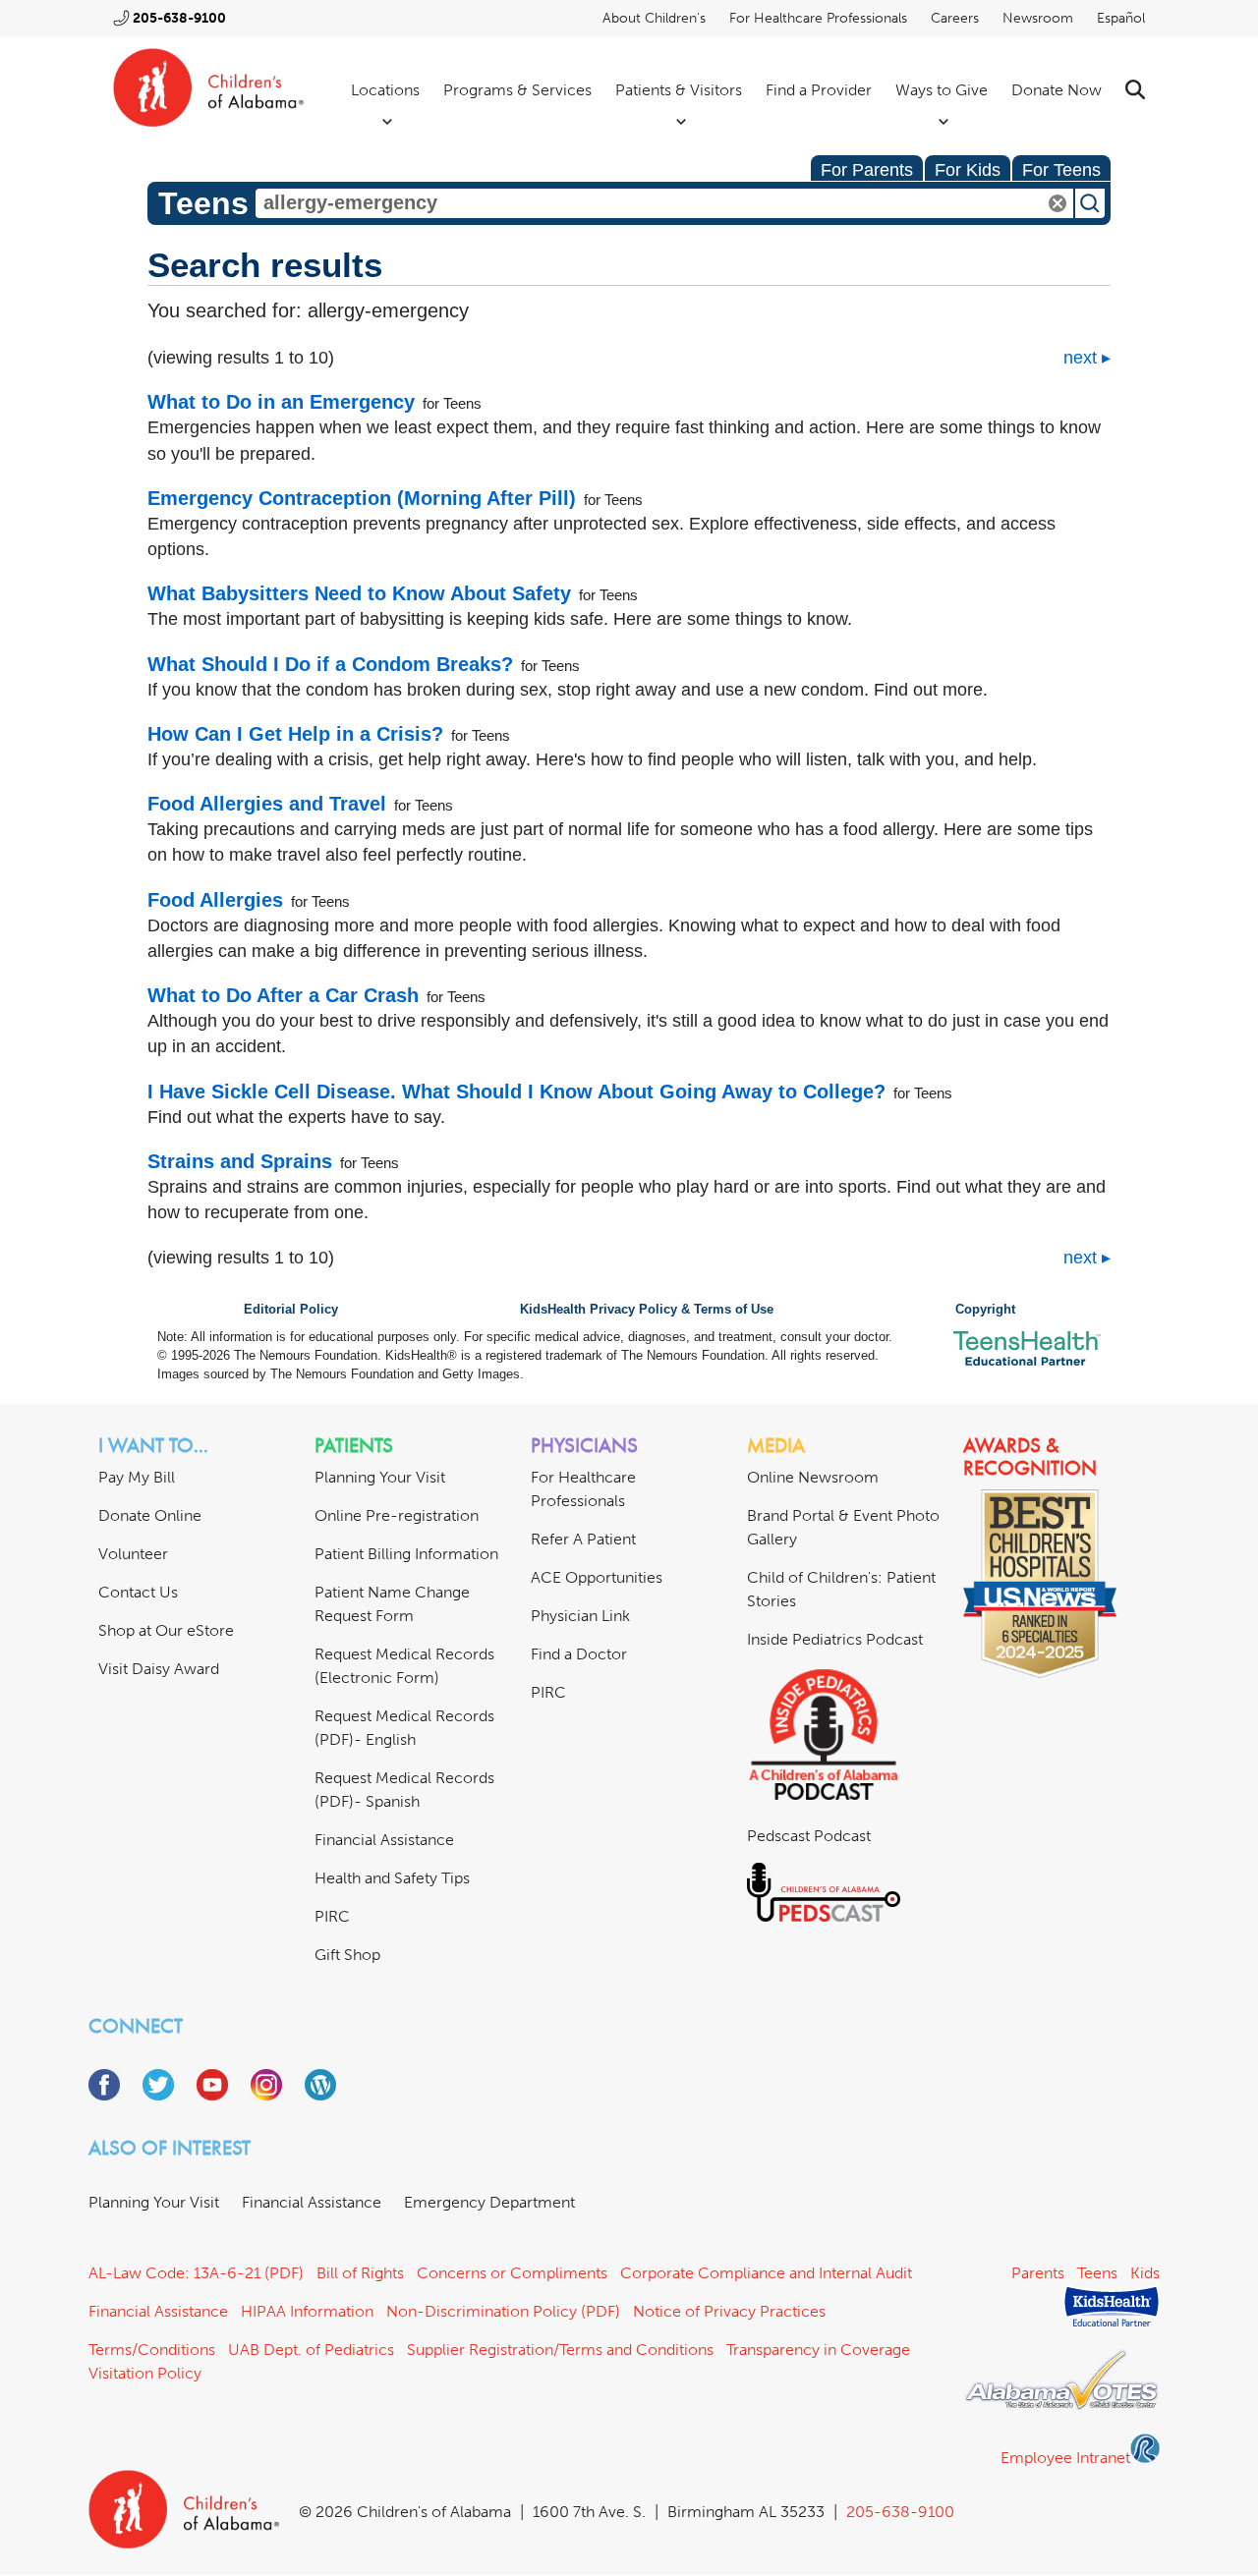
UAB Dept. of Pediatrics (311, 2350)
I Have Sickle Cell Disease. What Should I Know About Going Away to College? (516, 1092)
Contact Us (138, 1592)
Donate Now (1057, 90)
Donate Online (150, 1515)
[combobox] (664, 203)
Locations (385, 90)
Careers (955, 18)
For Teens (1061, 170)
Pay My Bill (137, 1477)
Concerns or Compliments (512, 2273)
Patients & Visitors (679, 90)
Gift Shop (347, 1955)
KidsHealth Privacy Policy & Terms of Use (647, 1310)
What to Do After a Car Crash (283, 995)
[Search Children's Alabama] (1135, 90)
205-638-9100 (179, 18)
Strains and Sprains (240, 1161)
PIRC (332, 1916)
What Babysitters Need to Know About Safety (359, 593)
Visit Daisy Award (159, 1669)
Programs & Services (517, 90)
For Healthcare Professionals (818, 18)
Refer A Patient (583, 1539)
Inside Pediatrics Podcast (835, 1639)
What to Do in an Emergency (281, 402)
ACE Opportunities (597, 1577)
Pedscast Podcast (809, 1836)
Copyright (985, 1310)
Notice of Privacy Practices (729, 2311)
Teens (1097, 2273)
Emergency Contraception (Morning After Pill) (362, 498)
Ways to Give (942, 90)
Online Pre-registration (397, 1515)
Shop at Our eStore (166, 1630)
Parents (1038, 2273)
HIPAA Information (307, 2311)
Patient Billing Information (406, 1554)
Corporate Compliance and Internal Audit (766, 2273)
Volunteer (133, 1554)
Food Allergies (215, 900)
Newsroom (1038, 18)
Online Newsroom (813, 1477)
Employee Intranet (1065, 2458)
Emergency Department (489, 2202)
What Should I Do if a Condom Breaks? (330, 664)
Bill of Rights (360, 2273)
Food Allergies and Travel (267, 804)
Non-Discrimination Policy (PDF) (503, 2311)
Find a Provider (819, 90)
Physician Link (580, 1616)
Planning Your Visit (380, 1477)
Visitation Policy (145, 2373)
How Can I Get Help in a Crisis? (295, 734)
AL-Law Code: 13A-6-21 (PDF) (196, 2273)
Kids (1145, 2273)
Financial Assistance (384, 1840)
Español (1121, 18)
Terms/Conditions (152, 2350)
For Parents (867, 170)
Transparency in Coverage (818, 2350)
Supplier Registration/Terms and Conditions (560, 2350)
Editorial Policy (291, 1310)
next (1080, 358)
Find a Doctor (579, 1654)
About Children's (654, 18)
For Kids (968, 170)
